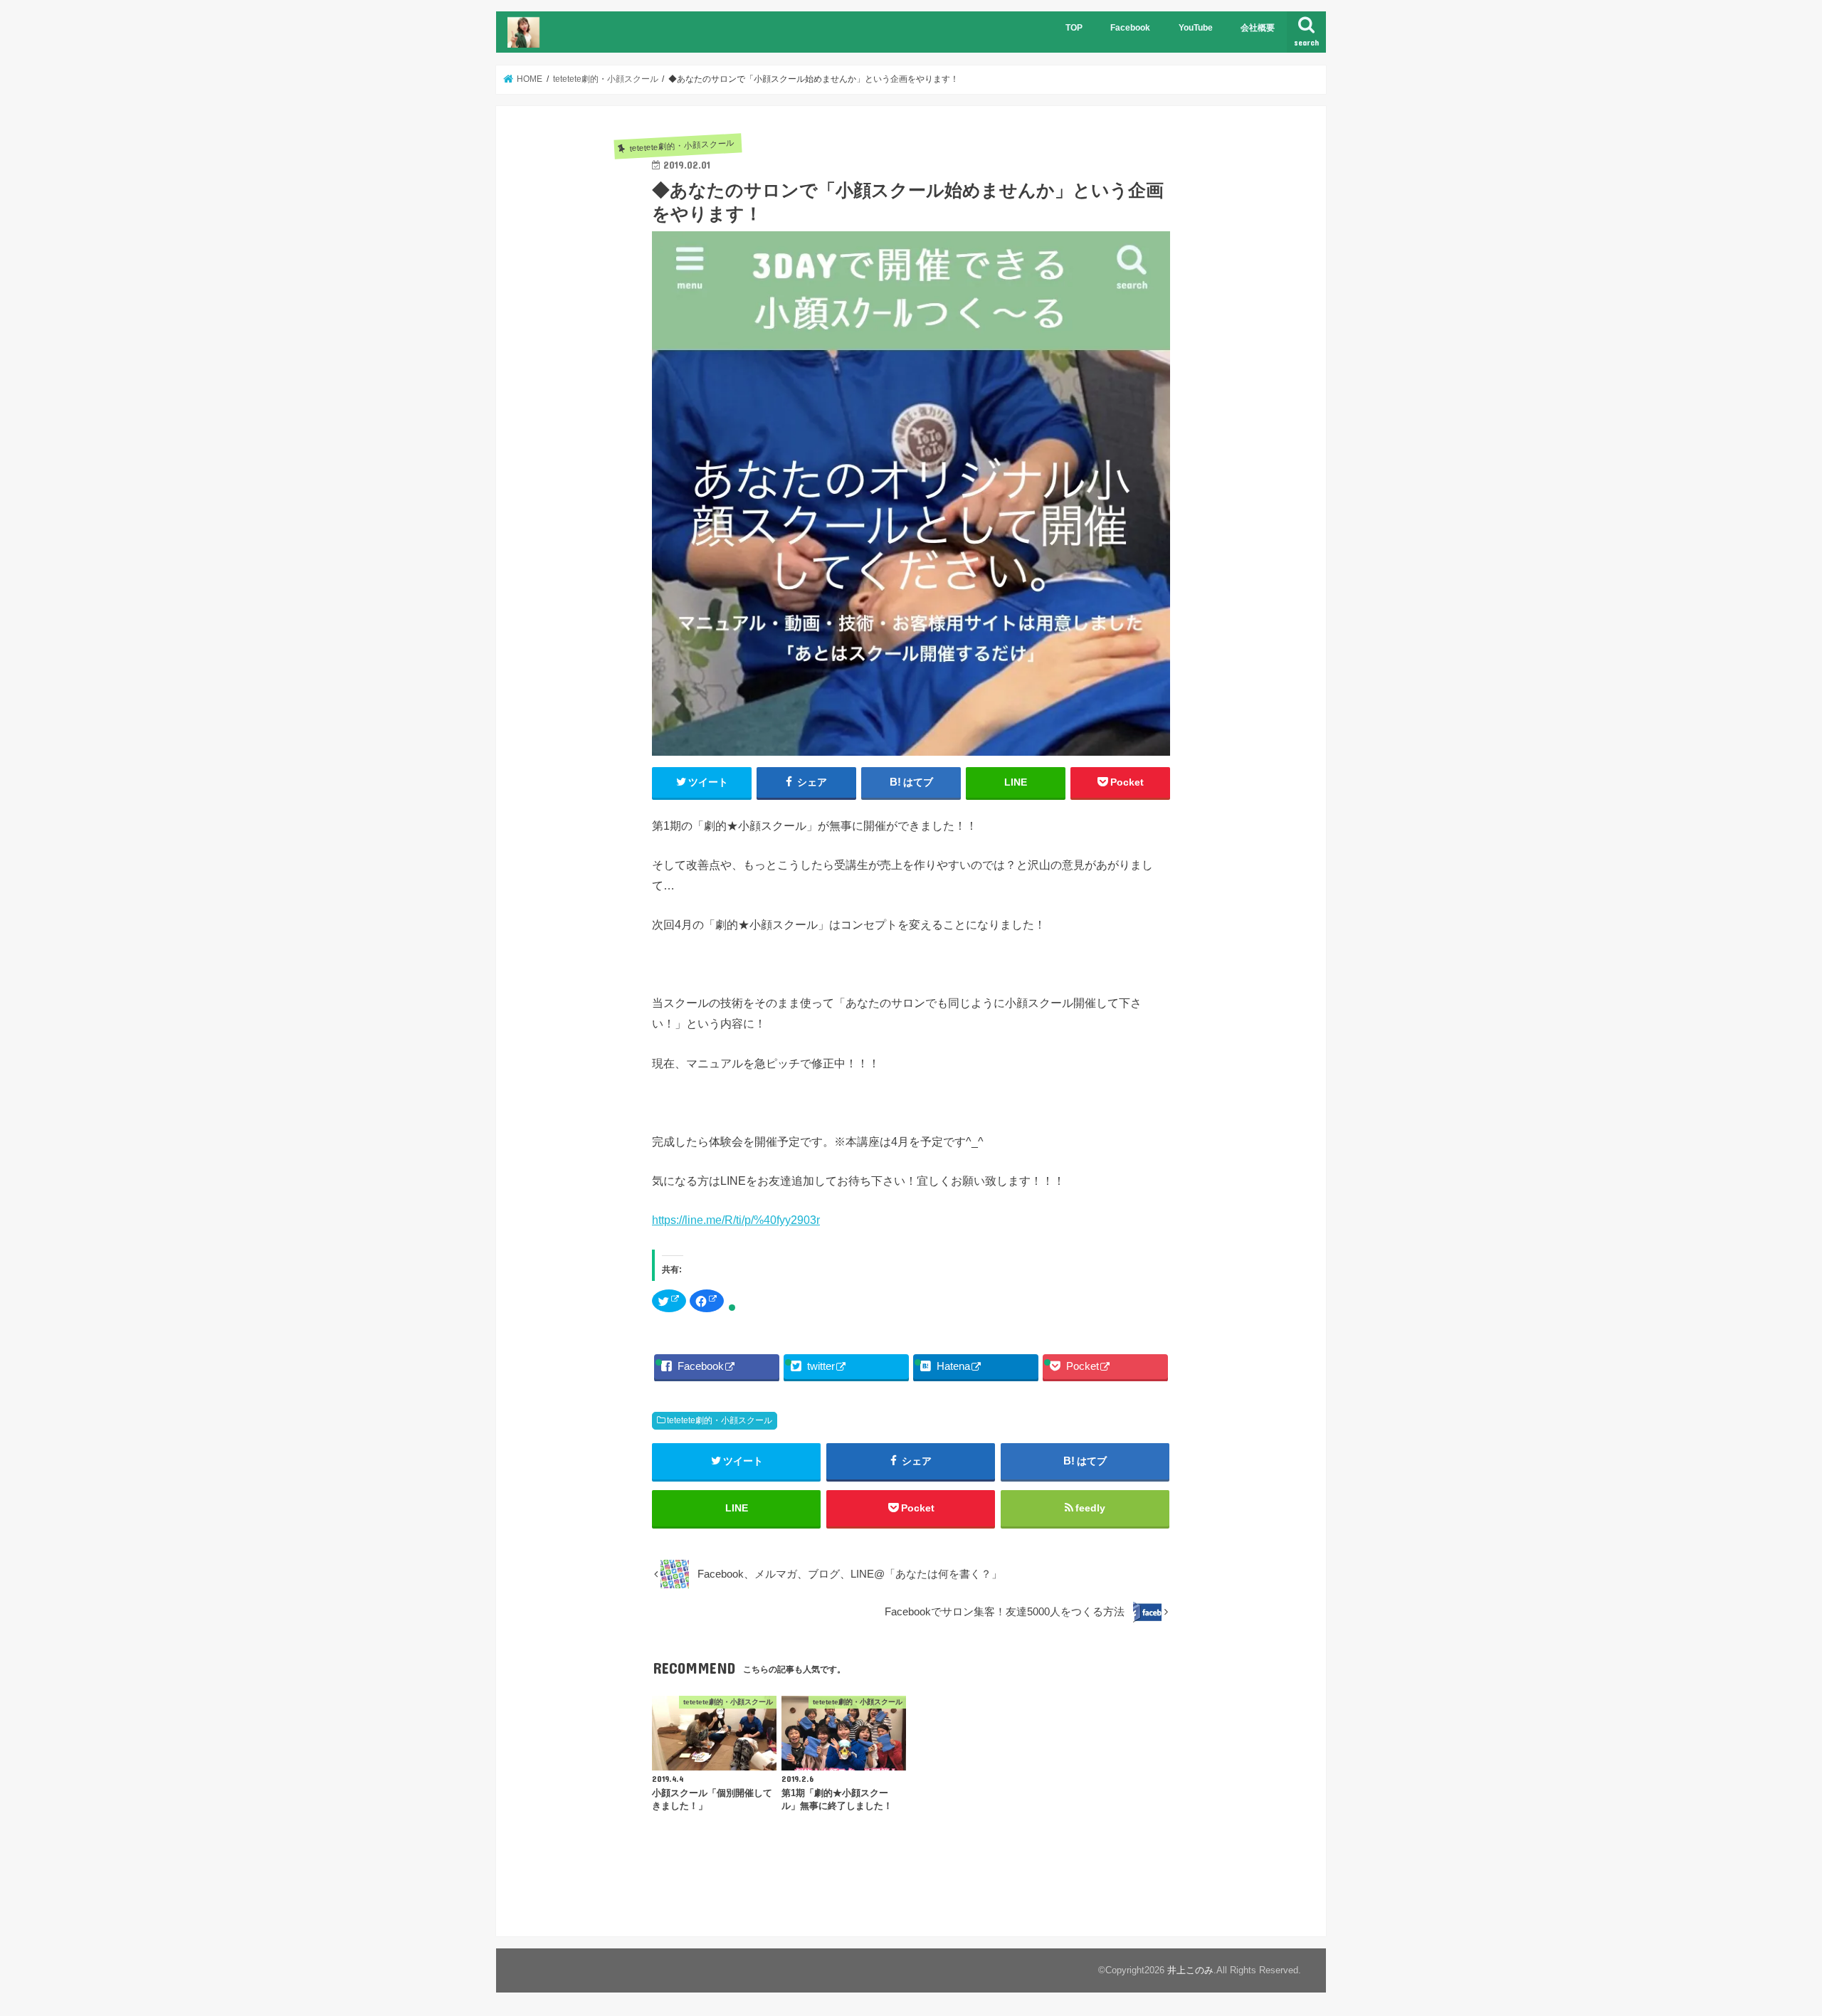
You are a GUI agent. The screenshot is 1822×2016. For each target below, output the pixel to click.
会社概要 (1258, 28)
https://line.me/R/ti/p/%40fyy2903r (736, 1220)
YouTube (1196, 28)
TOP (1074, 28)
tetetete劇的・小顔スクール (720, 1420)
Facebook (1130, 28)
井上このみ (1190, 1970)
